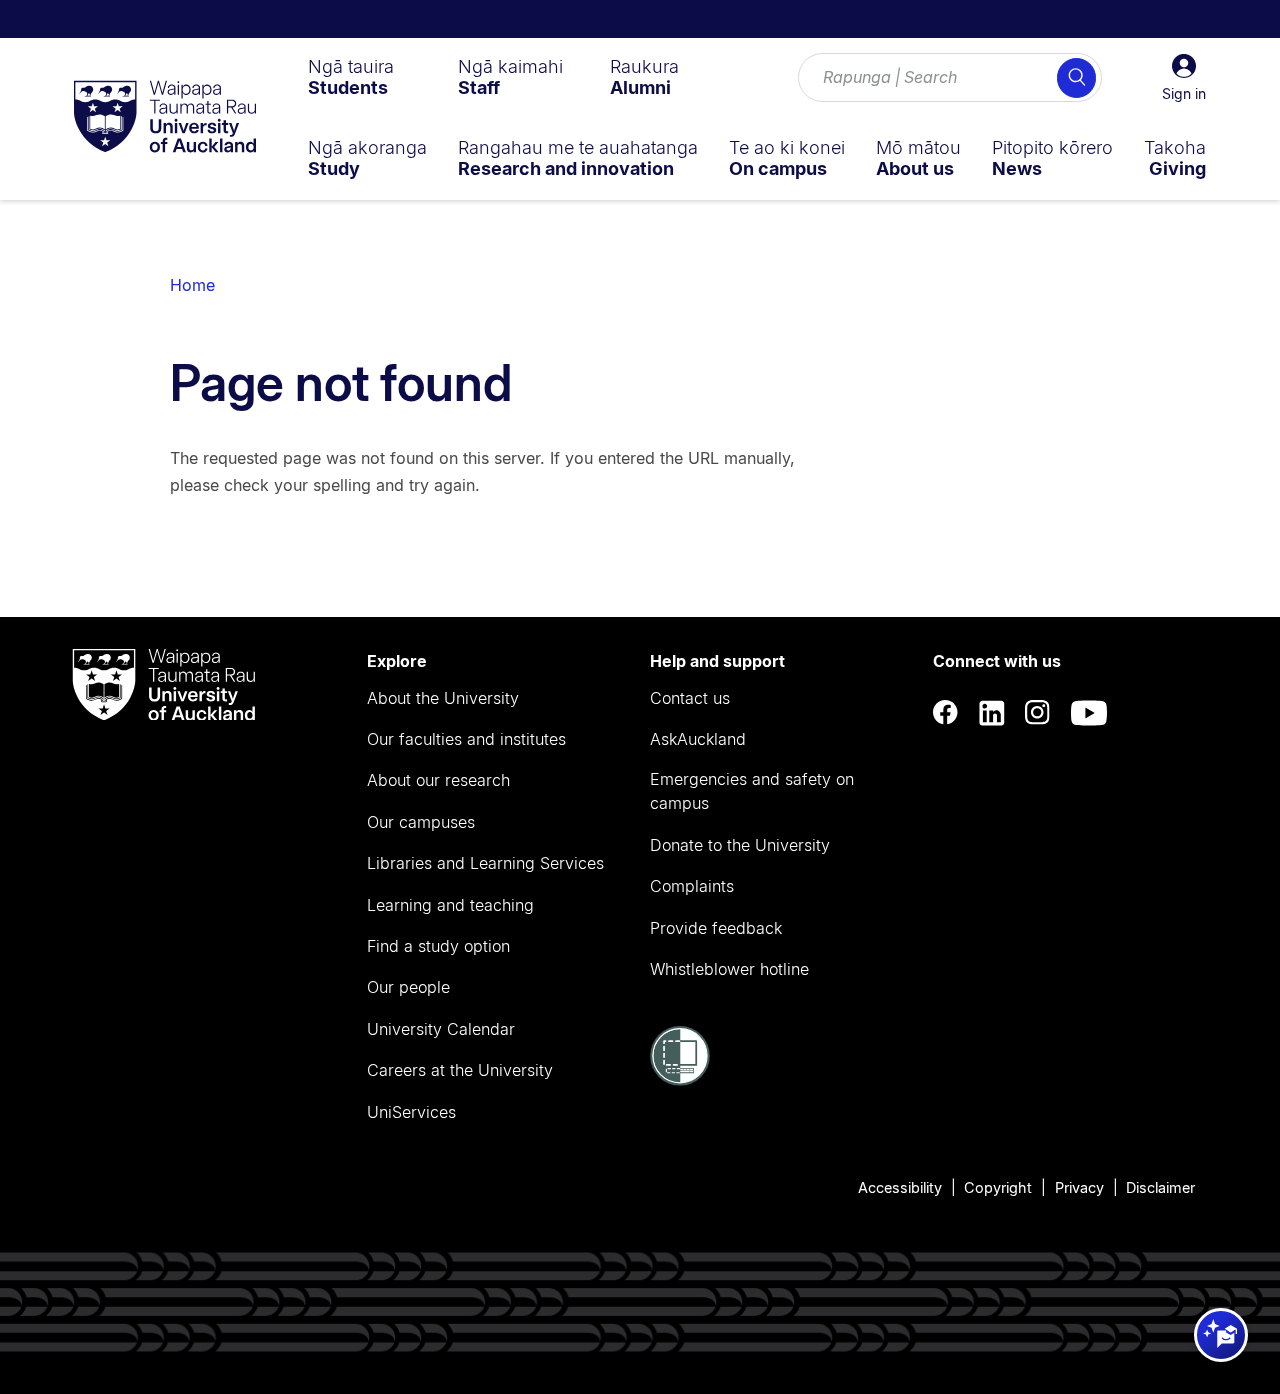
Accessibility (900, 1187)
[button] (1184, 78)
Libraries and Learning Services (485, 863)
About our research (438, 780)
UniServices (411, 1112)
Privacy (1079, 1187)
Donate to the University (740, 845)
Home (192, 285)
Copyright (998, 1187)
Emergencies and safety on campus (752, 791)
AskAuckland (698, 739)
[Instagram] (1038, 713)
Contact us (690, 698)
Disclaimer (1160, 1187)
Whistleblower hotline (729, 969)
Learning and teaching (450, 905)
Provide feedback (716, 928)
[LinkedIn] (992, 713)
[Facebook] (946, 713)
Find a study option (438, 946)
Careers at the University (460, 1070)
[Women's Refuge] (680, 1080)
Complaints (692, 886)
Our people (408, 987)
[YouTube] (1089, 713)
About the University (443, 698)
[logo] (165, 118)
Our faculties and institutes (466, 739)
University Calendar (441, 1029)
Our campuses (421, 822)
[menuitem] (351, 77)
